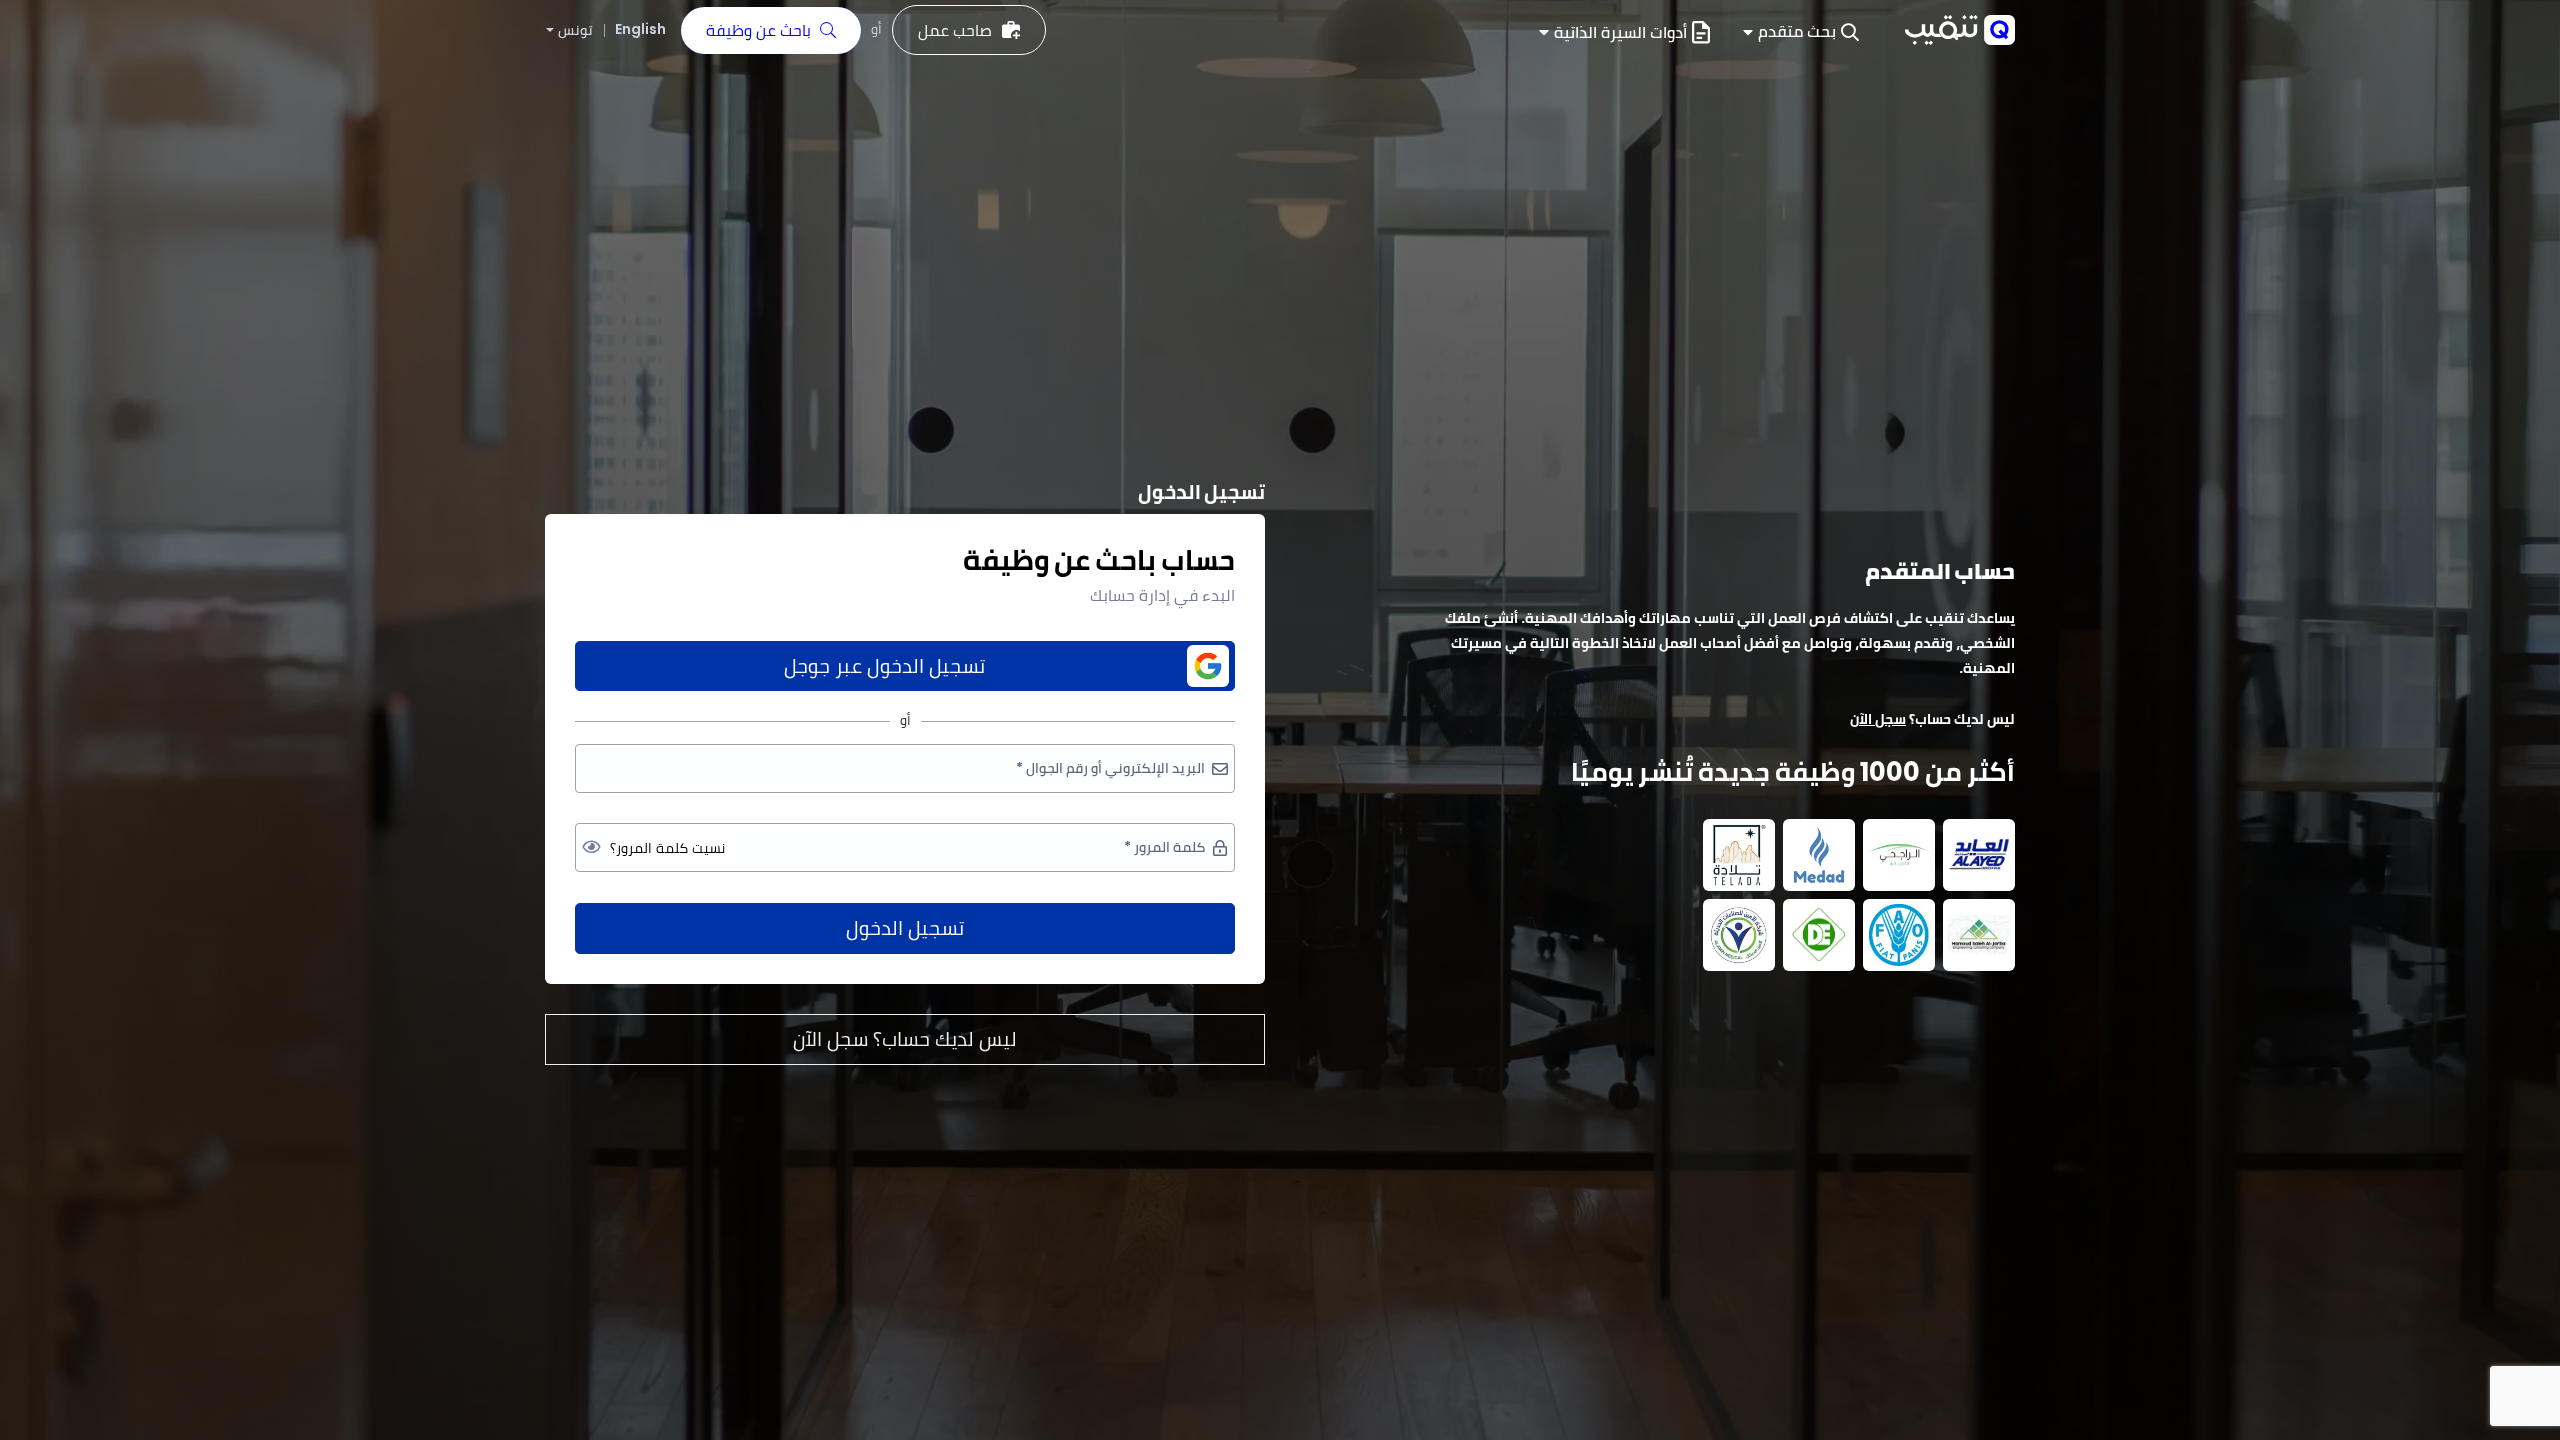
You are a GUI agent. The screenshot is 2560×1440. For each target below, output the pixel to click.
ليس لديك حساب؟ (905, 1039)
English (640, 29)
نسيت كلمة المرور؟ (667, 848)
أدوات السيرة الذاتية (1620, 32)
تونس (575, 30)
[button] (1801, 32)
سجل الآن (1878, 719)
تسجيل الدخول (905, 928)
